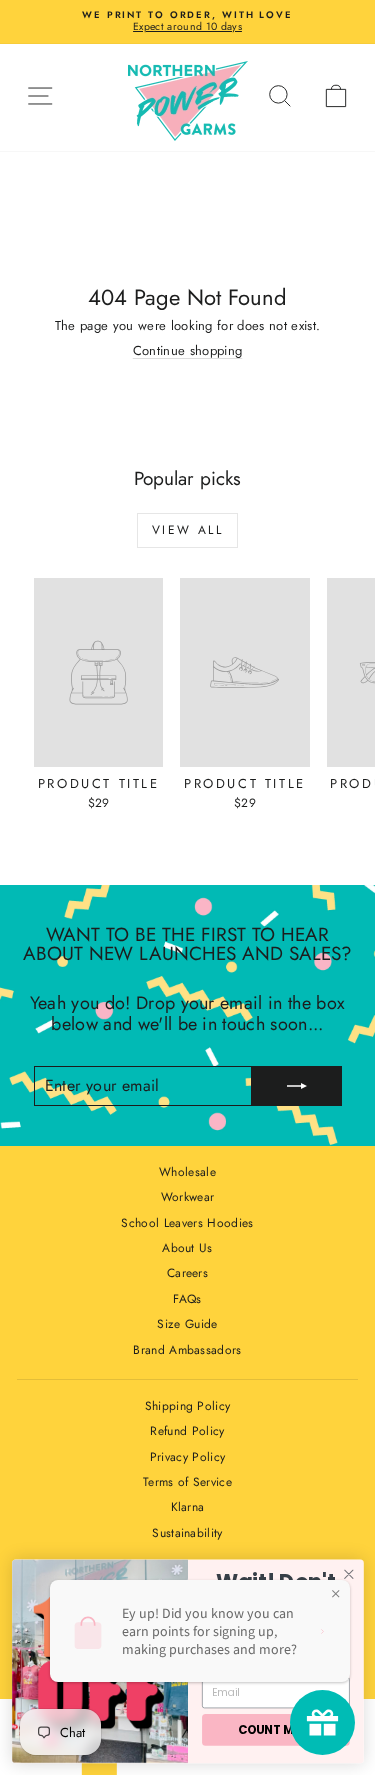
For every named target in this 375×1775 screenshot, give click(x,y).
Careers (187, 1273)
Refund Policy (187, 1431)
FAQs (187, 1299)
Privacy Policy (188, 1457)
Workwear (188, 1197)
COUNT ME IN (275, 1730)
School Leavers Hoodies (187, 1223)
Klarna (188, 1507)
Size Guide (187, 1324)
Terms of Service (187, 1482)
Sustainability (187, 1533)
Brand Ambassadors (187, 1350)
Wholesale (187, 1172)
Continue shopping (188, 350)
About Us (187, 1248)
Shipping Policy (188, 1406)
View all (187, 530)
